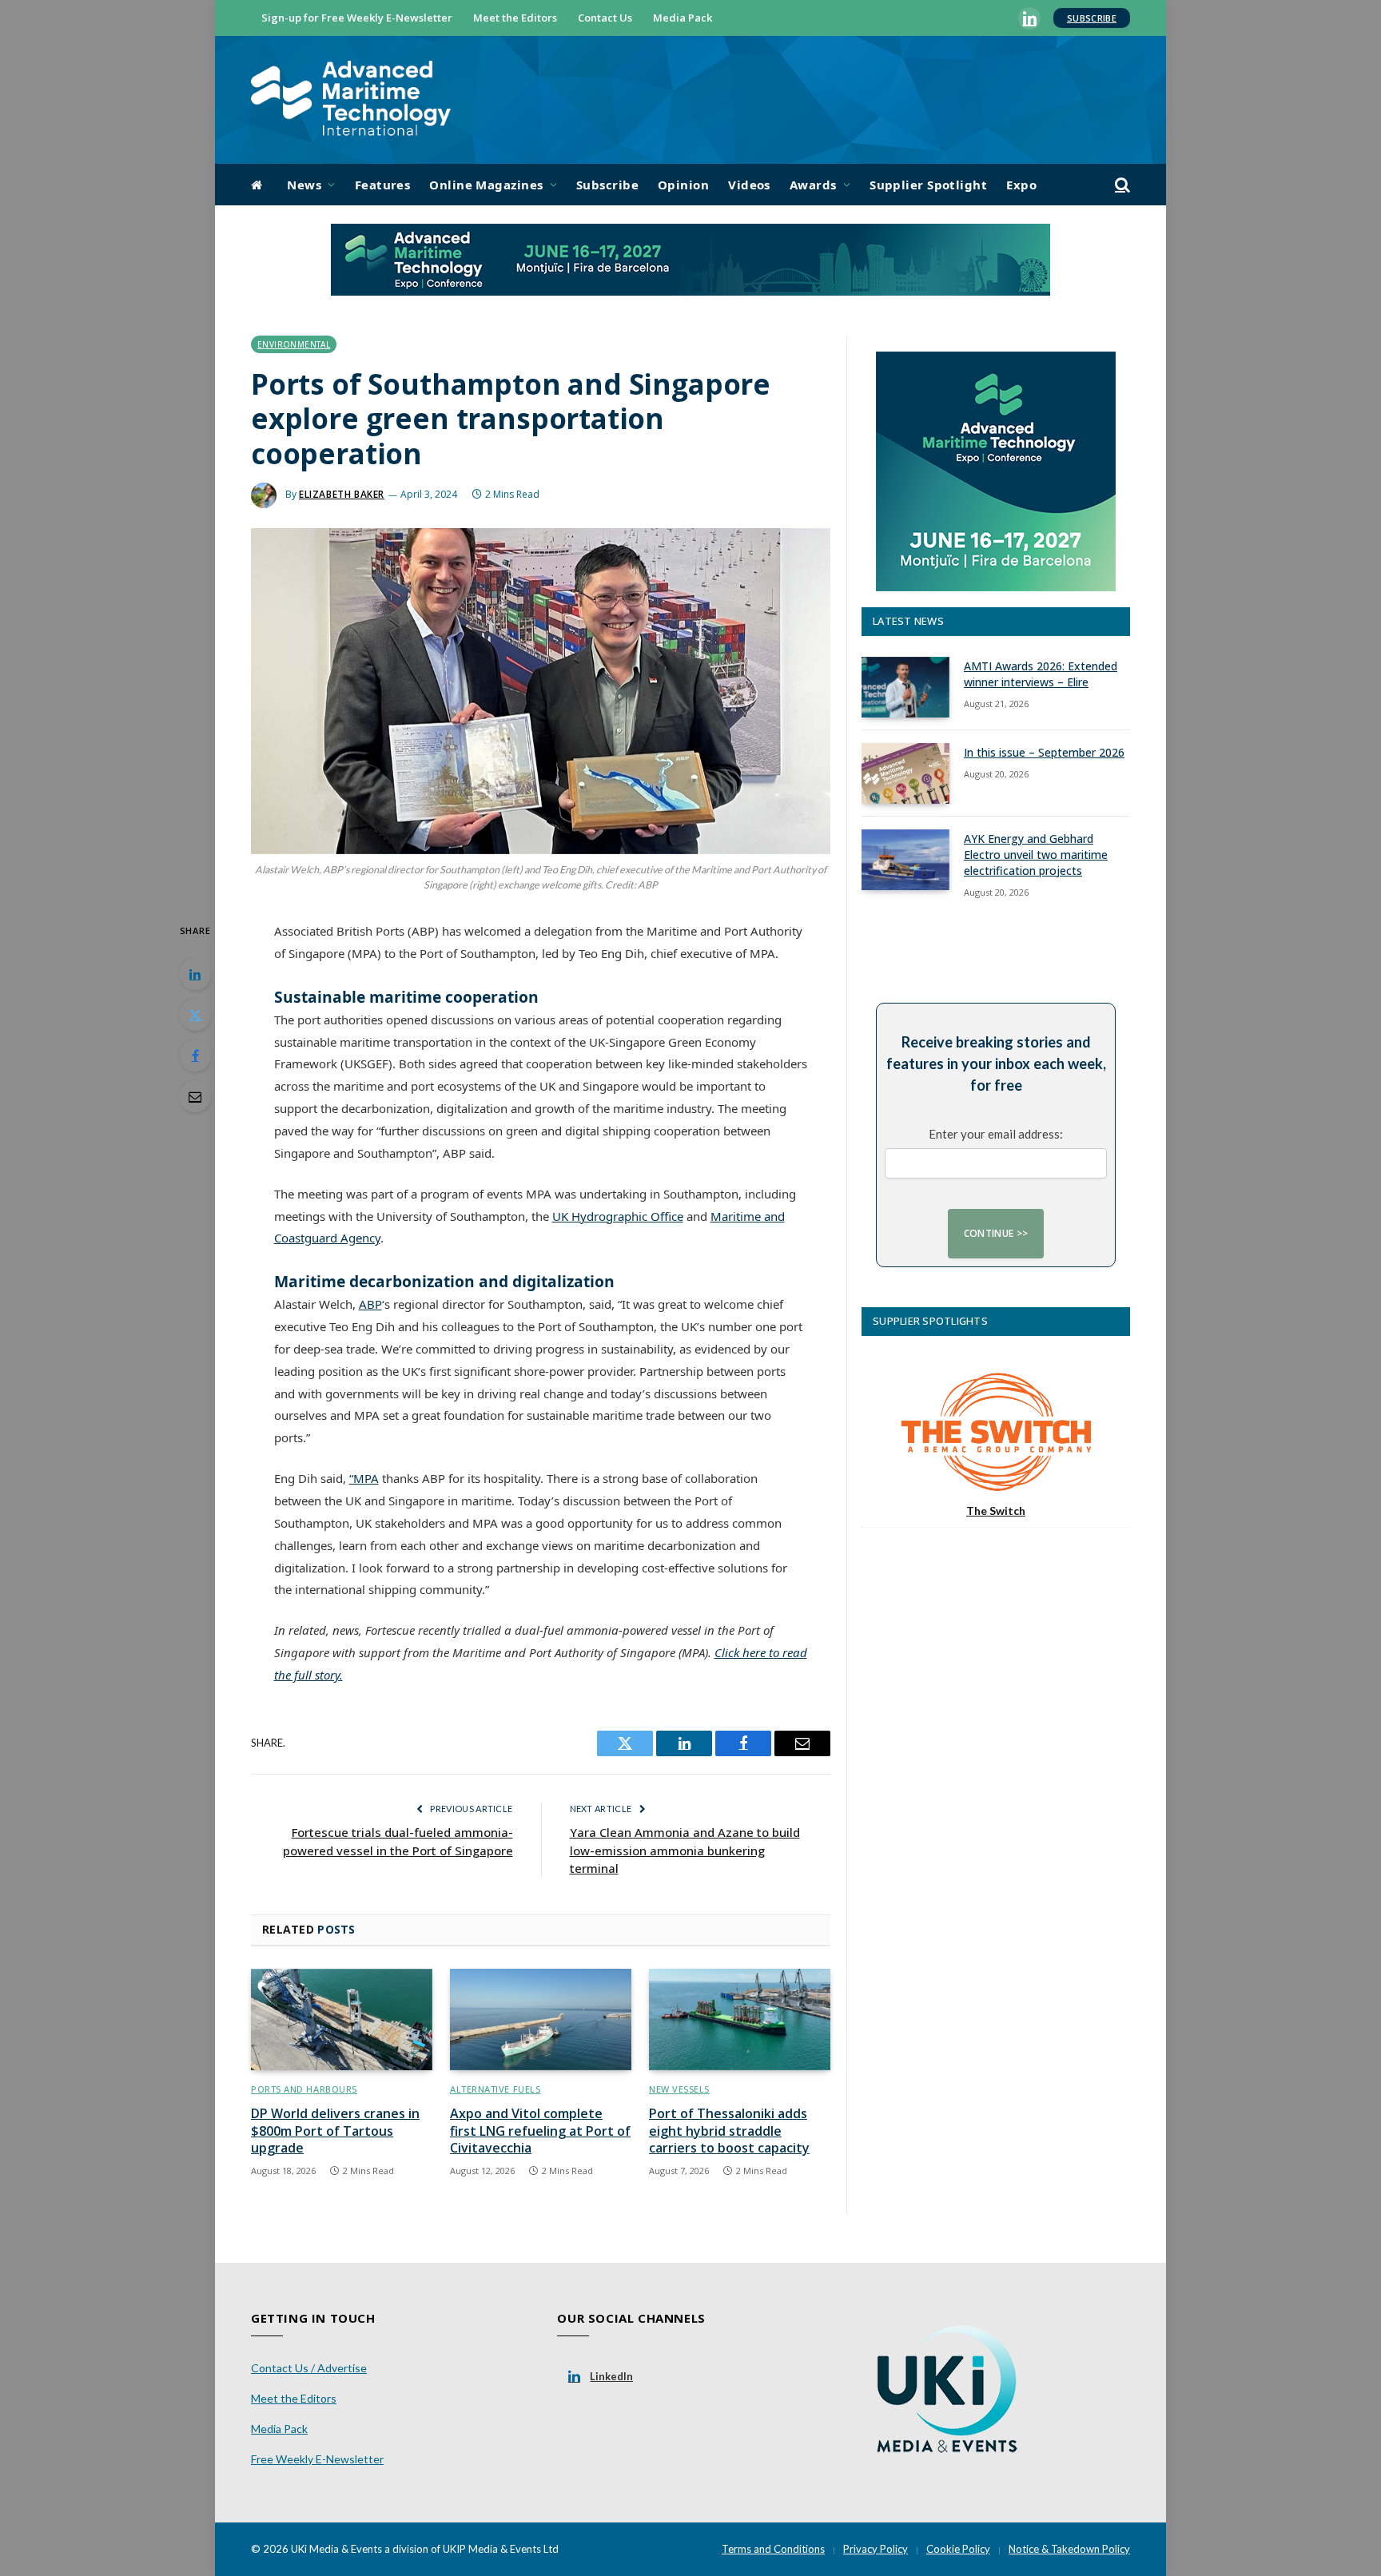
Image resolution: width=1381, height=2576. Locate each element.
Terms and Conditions (773, 2549)
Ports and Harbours (304, 2089)
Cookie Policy (958, 2549)
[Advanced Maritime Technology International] (351, 100)
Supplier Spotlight (928, 185)
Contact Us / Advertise (309, 2368)
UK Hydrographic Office (618, 1216)
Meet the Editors (515, 18)
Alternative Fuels (495, 2089)
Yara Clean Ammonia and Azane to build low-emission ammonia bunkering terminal (685, 1850)
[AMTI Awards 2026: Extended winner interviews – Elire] (905, 687)
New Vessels (679, 2089)
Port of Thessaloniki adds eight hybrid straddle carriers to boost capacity (729, 2131)
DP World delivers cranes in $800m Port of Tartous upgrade (335, 2131)
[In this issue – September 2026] (905, 773)
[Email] (195, 1096)
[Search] (1121, 185)
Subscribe (1092, 18)
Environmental (294, 344)
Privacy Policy (876, 2549)
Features (383, 185)
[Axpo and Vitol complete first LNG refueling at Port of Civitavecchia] (541, 2020)
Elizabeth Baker (342, 494)
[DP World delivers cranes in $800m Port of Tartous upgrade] (342, 2020)
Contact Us (605, 18)
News (304, 185)
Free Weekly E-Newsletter (317, 2459)
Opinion (683, 185)
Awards (813, 185)
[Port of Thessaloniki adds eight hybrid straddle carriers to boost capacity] (740, 2020)
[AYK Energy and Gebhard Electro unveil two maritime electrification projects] (905, 860)
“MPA (364, 1478)
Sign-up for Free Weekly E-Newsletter (357, 18)
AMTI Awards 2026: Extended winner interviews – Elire (1041, 674)
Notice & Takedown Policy (1069, 2549)
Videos (749, 185)
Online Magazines (486, 185)
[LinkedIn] (195, 974)
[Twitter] (195, 1015)
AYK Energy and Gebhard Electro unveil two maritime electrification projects (1036, 855)
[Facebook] (195, 1055)
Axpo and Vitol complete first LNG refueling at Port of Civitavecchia (540, 2131)
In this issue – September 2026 (1044, 752)
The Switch (996, 1511)
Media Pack (683, 18)
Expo (1021, 185)
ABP (370, 1304)
